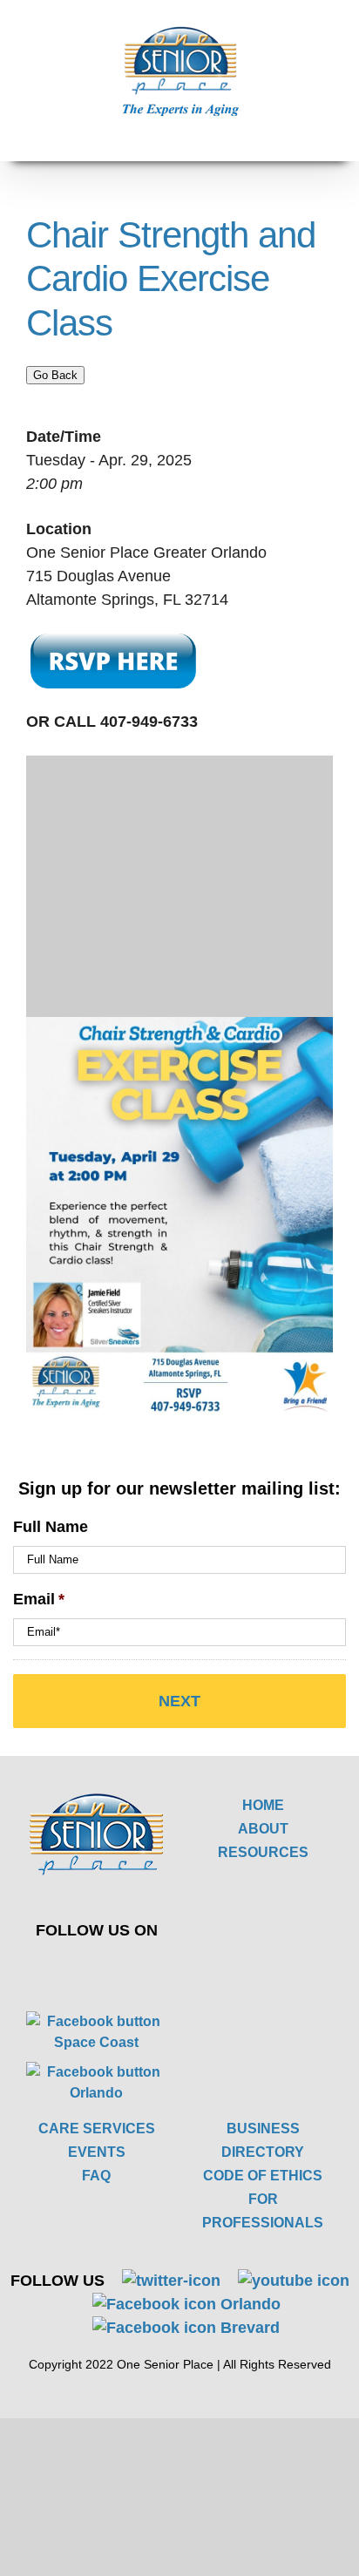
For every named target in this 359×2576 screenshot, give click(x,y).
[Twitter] (84, 1969)
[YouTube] (125, 1969)
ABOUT (263, 1829)
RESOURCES (263, 1852)
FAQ (96, 2176)
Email (39, 1599)
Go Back (55, 375)
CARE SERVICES (97, 2129)
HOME (263, 1805)
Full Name (51, 1527)
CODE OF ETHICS (263, 2176)
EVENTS (97, 2152)
